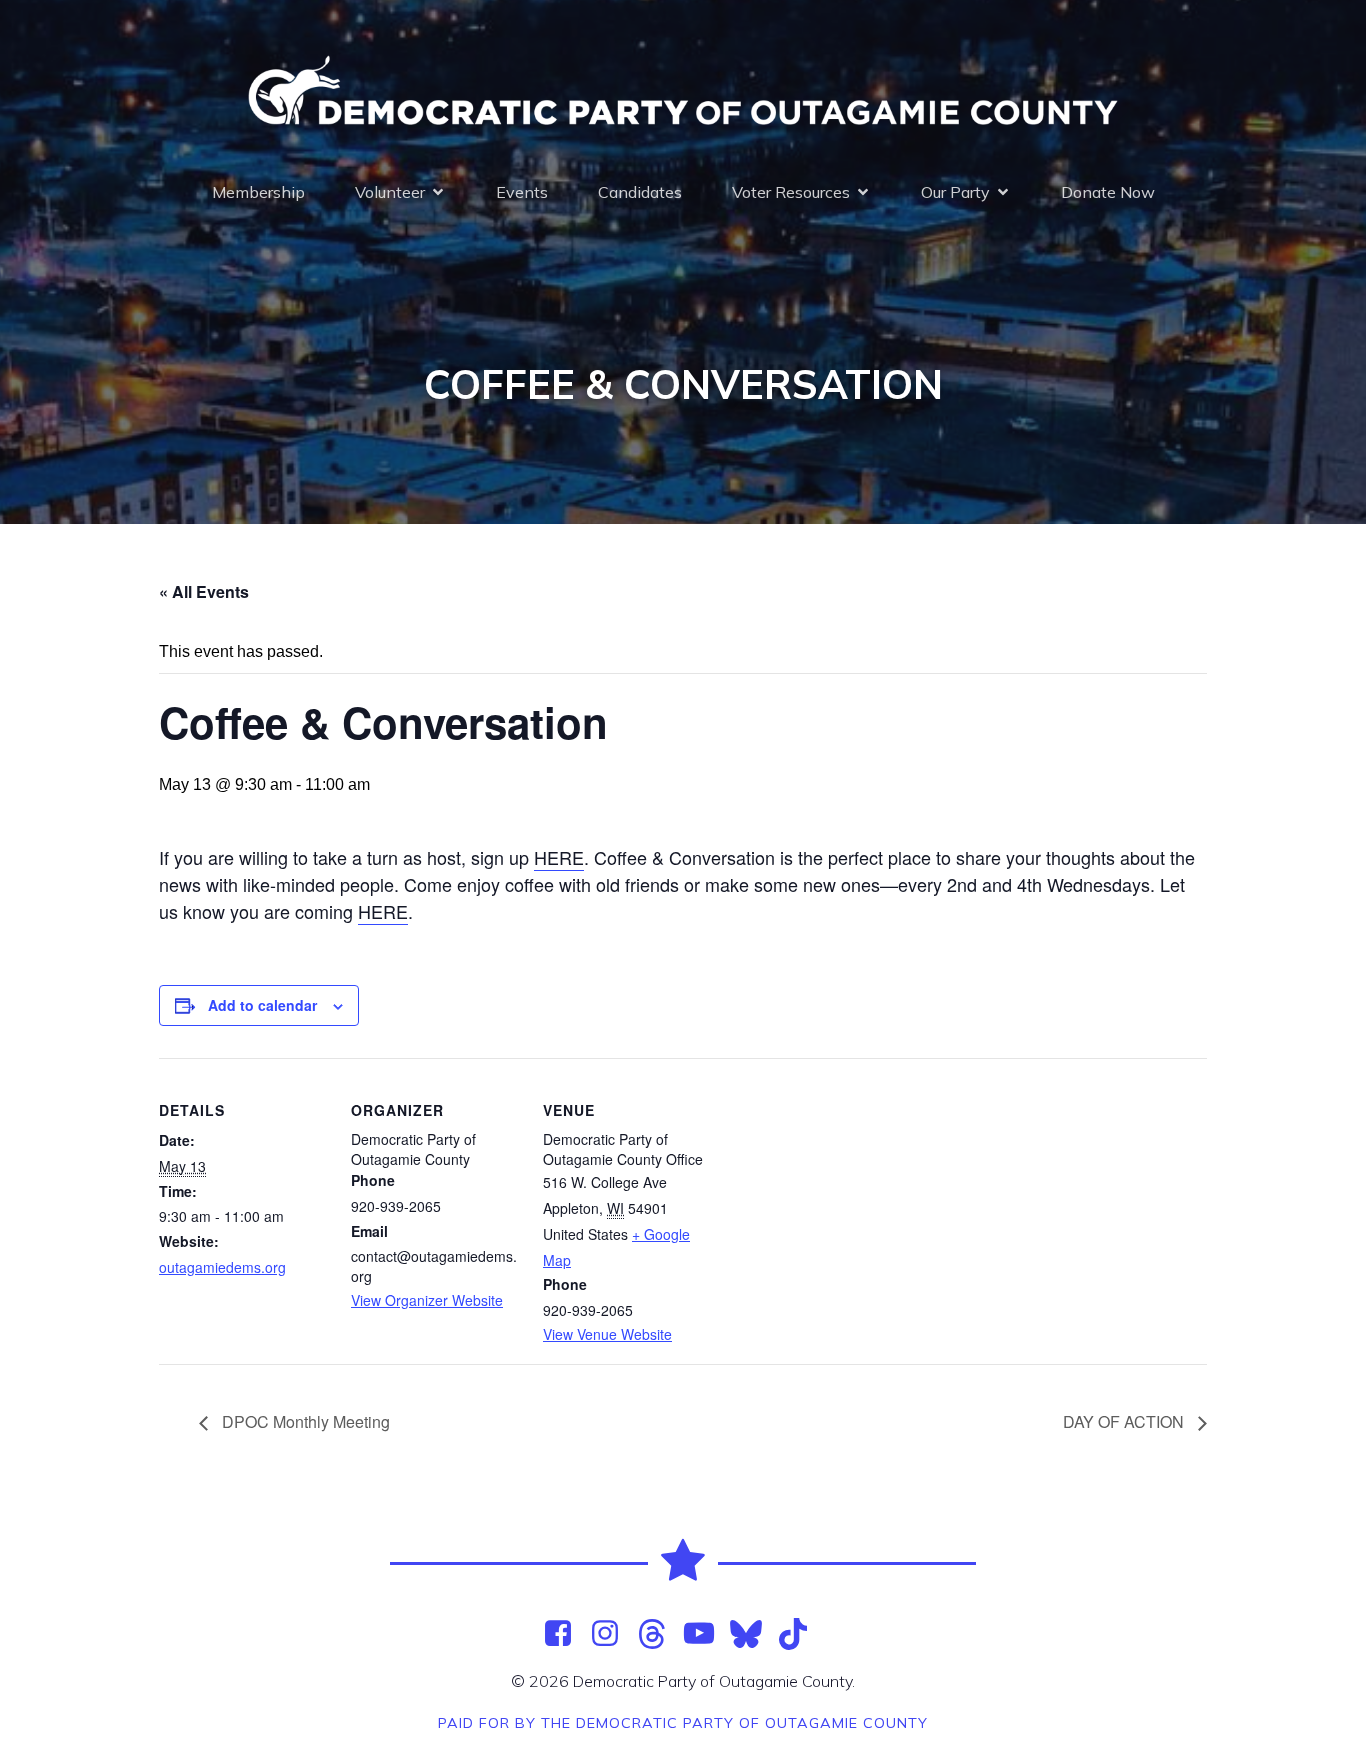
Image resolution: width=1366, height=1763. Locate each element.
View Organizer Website (427, 1300)
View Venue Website (607, 1334)
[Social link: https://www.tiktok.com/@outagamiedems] (800, 1634)
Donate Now (1108, 192)
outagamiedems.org (222, 1267)
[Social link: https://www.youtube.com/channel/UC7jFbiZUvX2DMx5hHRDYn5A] (706, 1634)
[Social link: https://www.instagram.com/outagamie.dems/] (612, 1634)
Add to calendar (262, 1005)
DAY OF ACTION (1125, 1421)
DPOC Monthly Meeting (304, 1421)
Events (522, 192)
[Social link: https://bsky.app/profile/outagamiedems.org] (753, 1634)
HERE (559, 857)
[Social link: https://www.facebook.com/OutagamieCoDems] (565, 1634)
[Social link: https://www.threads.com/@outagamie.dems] (659, 1634)
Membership (258, 192)
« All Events (204, 591)
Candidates (640, 192)
